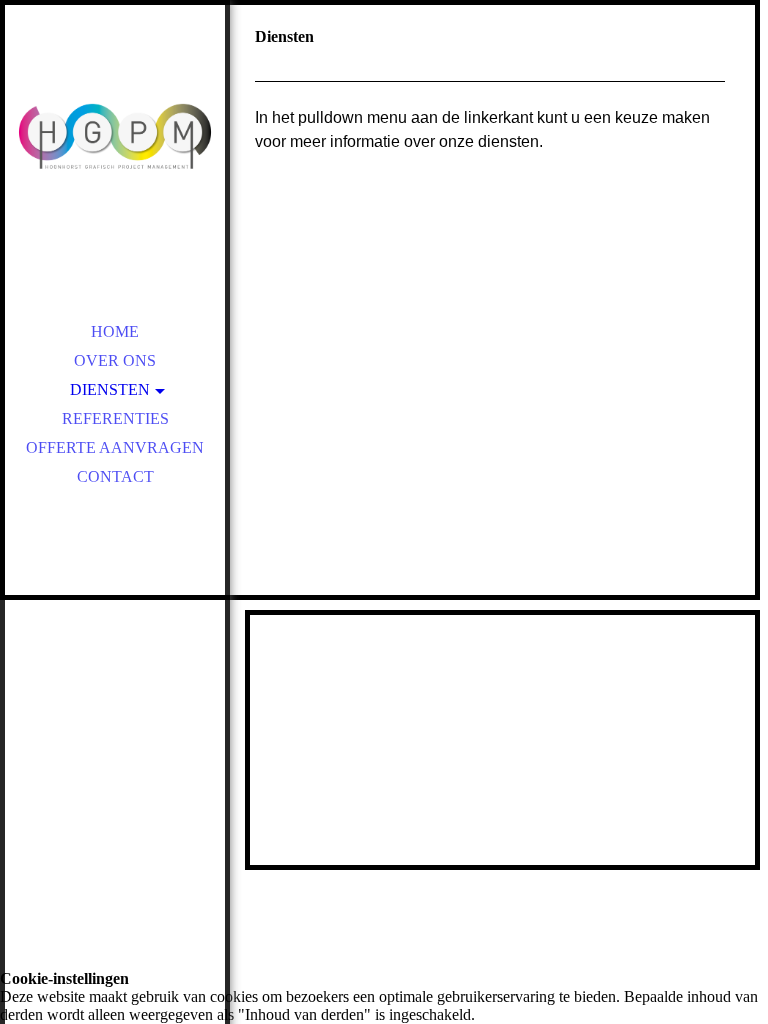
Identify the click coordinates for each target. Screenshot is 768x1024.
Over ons (115, 360)
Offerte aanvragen (115, 447)
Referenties (115, 418)
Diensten (110, 389)
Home (115, 331)
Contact (115, 476)
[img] (115, 140)
